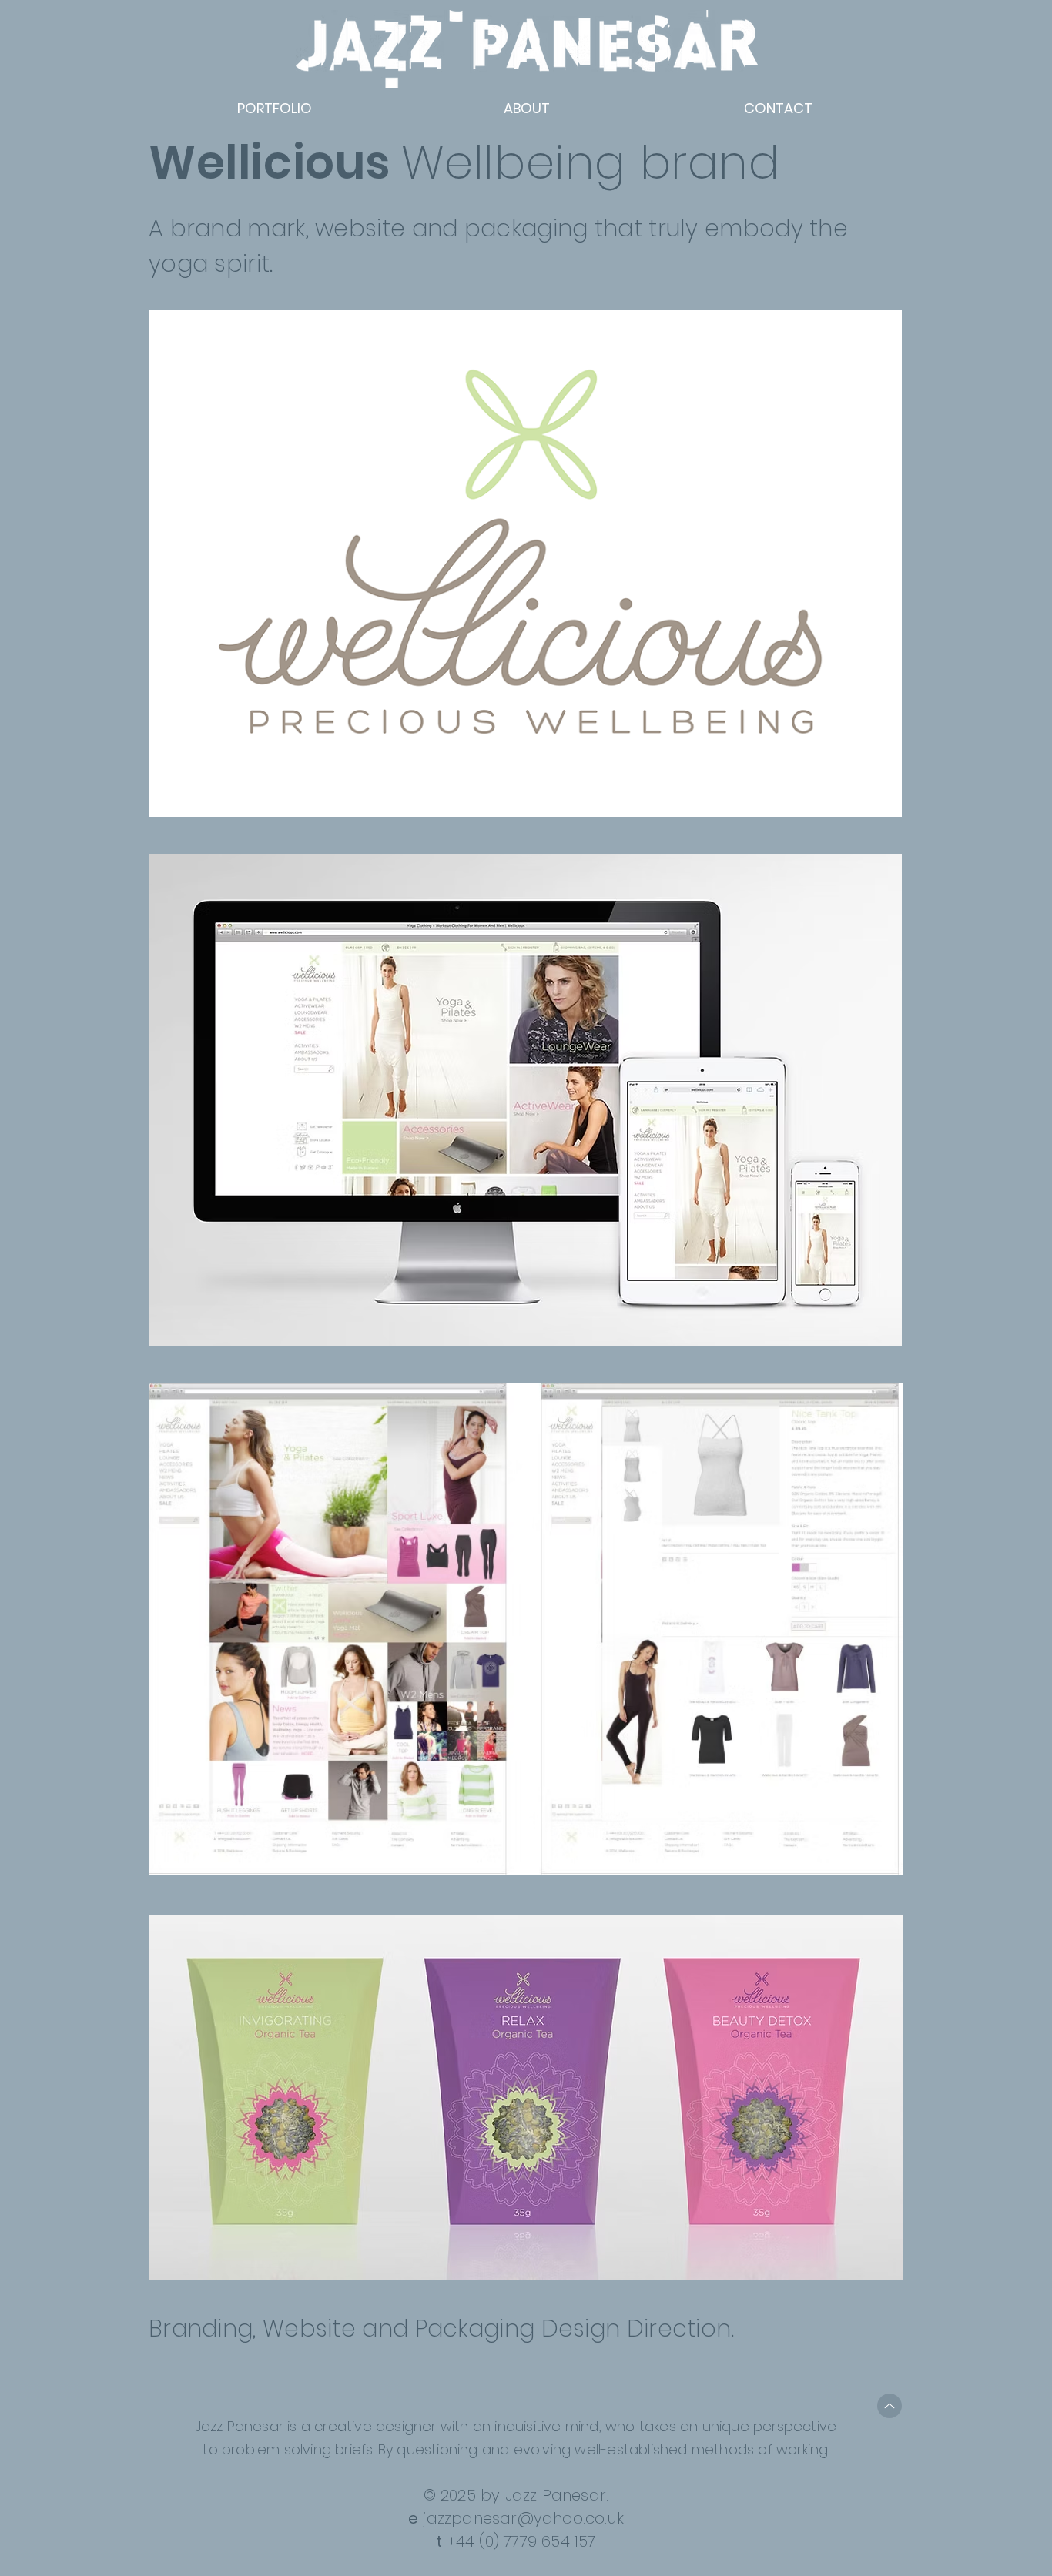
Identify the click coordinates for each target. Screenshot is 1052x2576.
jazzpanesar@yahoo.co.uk (523, 2518)
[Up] (890, 2406)
